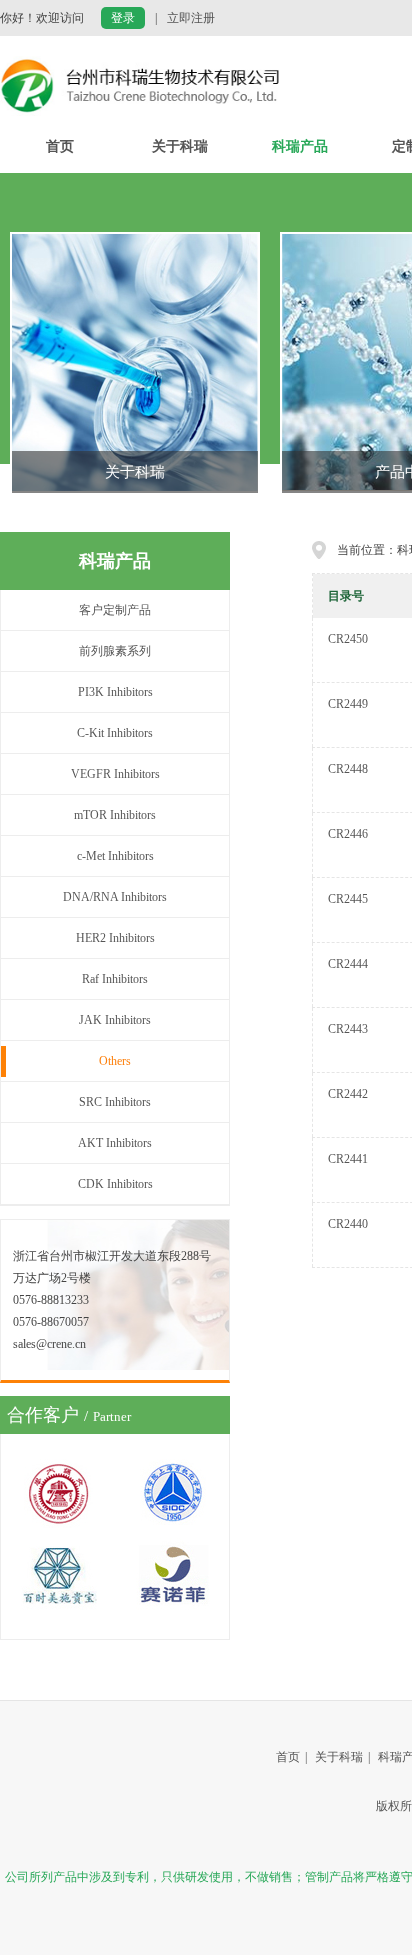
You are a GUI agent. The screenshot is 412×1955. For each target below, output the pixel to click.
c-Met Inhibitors (115, 856)
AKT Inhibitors (115, 1143)
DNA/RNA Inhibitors (115, 897)
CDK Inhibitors (115, 1184)
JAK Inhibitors (115, 1020)
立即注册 (191, 18)
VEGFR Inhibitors (115, 774)
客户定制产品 (115, 610)
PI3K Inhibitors (115, 692)
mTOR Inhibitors (115, 815)
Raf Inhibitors (115, 979)
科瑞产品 (300, 146)
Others (115, 1061)
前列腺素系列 (115, 651)
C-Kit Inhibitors (115, 733)
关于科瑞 (180, 146)
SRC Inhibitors (115, 1102)
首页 (60, 146)
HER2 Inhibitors (115, 938)
